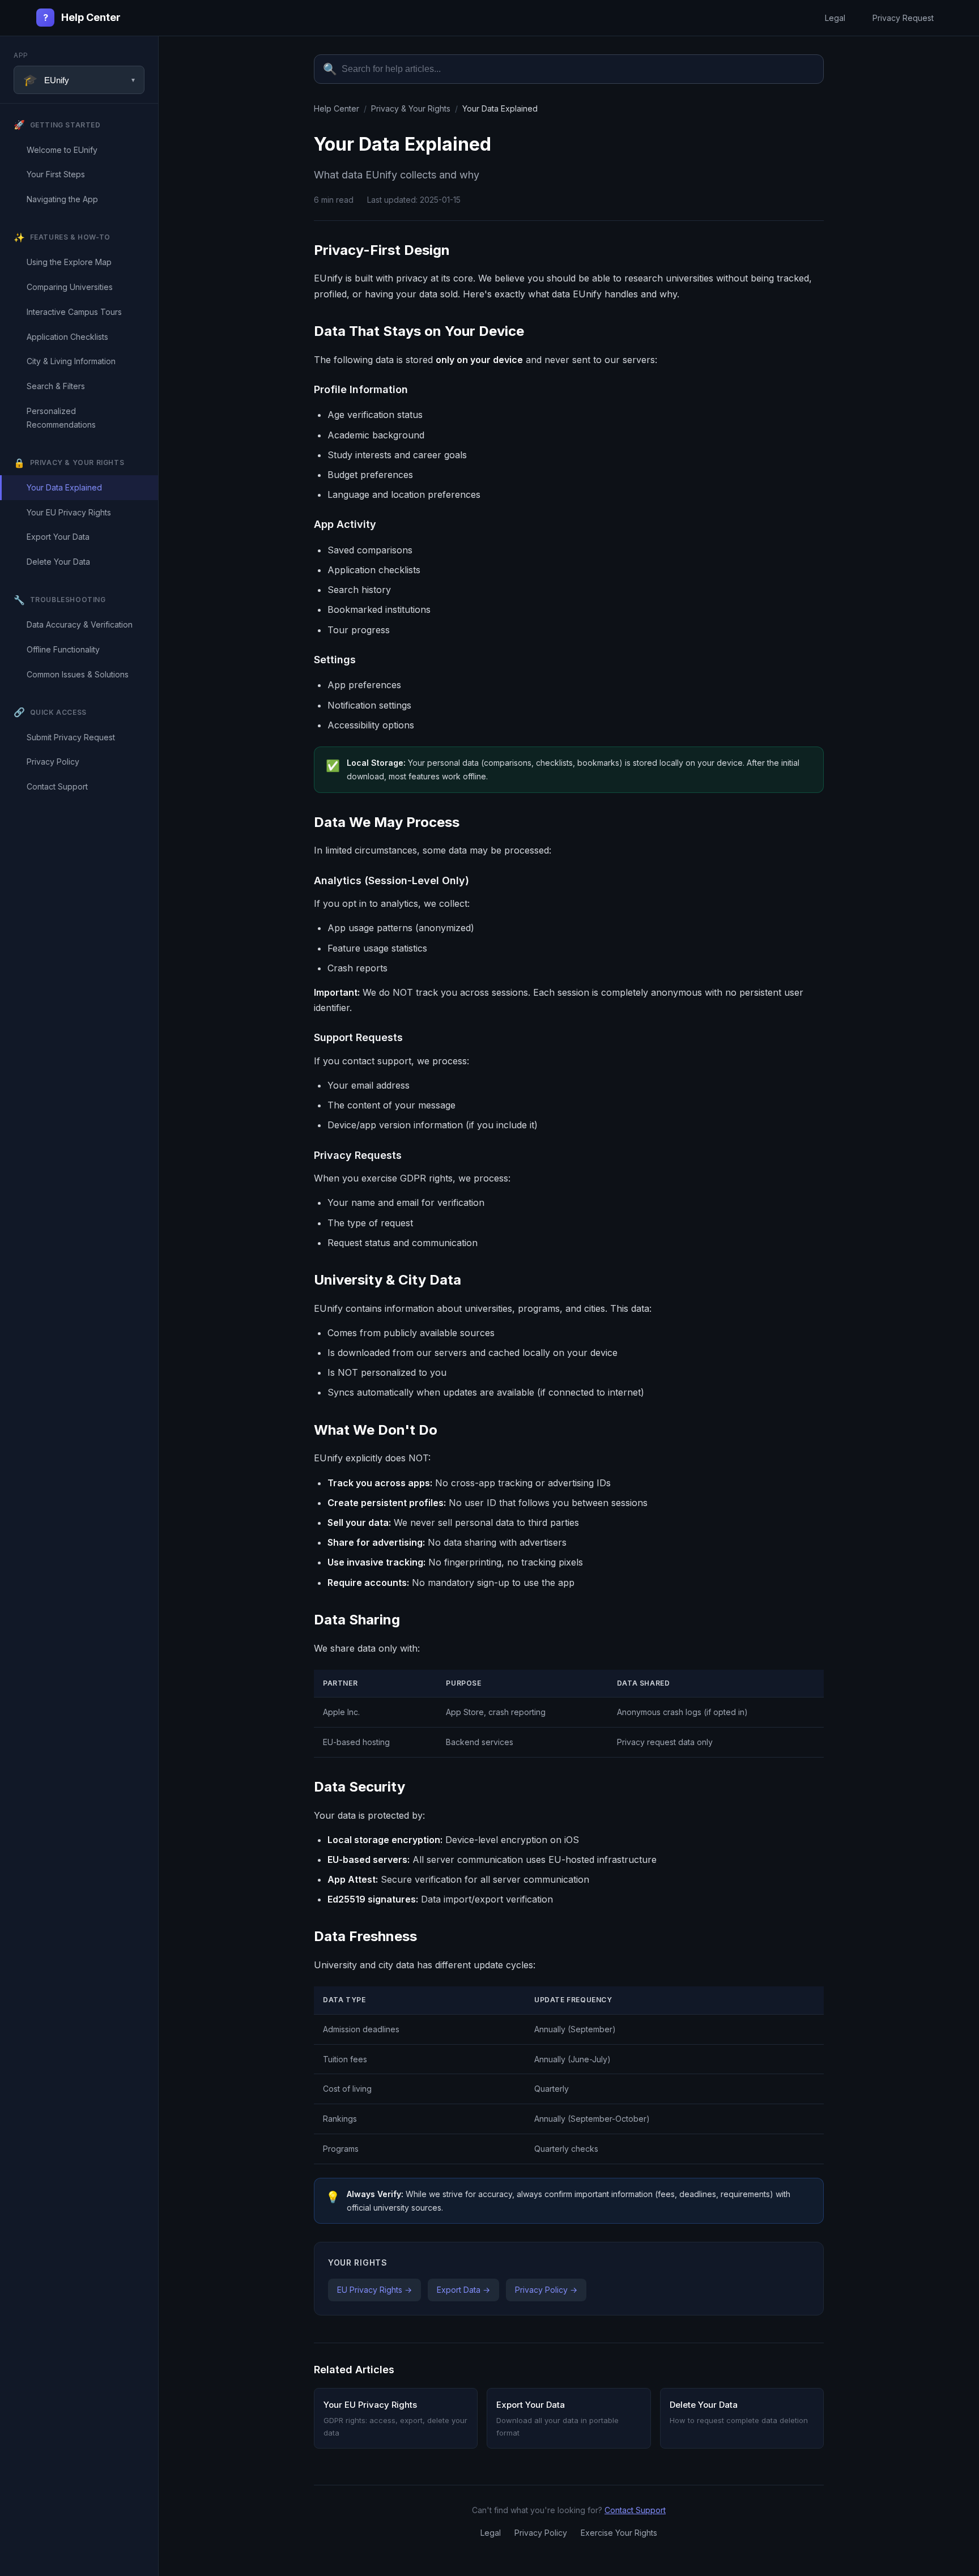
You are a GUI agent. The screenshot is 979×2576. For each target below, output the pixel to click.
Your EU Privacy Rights (69, 512)
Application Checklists (67, 337)
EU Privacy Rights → (374, 2290)
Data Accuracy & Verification (80, 624)
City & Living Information (71, 361)
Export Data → (463, 2290)
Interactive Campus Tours (74, 312)
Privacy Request (903, 18)
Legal (835, 18)
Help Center (82, 17)
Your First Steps (56, 174)
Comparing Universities (70, 287)
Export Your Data (58, 537)
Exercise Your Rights (619, 2533)
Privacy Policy (53, 762)
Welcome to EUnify (62, 150)
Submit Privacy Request (71, 737)
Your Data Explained (64, 487)
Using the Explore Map (69, 262)
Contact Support (57, 786)
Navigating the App (62, 199)
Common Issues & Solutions (78, 674)
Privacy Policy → (546, 2290)
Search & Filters (56, 386)
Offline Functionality (63, 649)
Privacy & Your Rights (411, 108)
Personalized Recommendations (61, 418)
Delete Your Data (58, 562)
